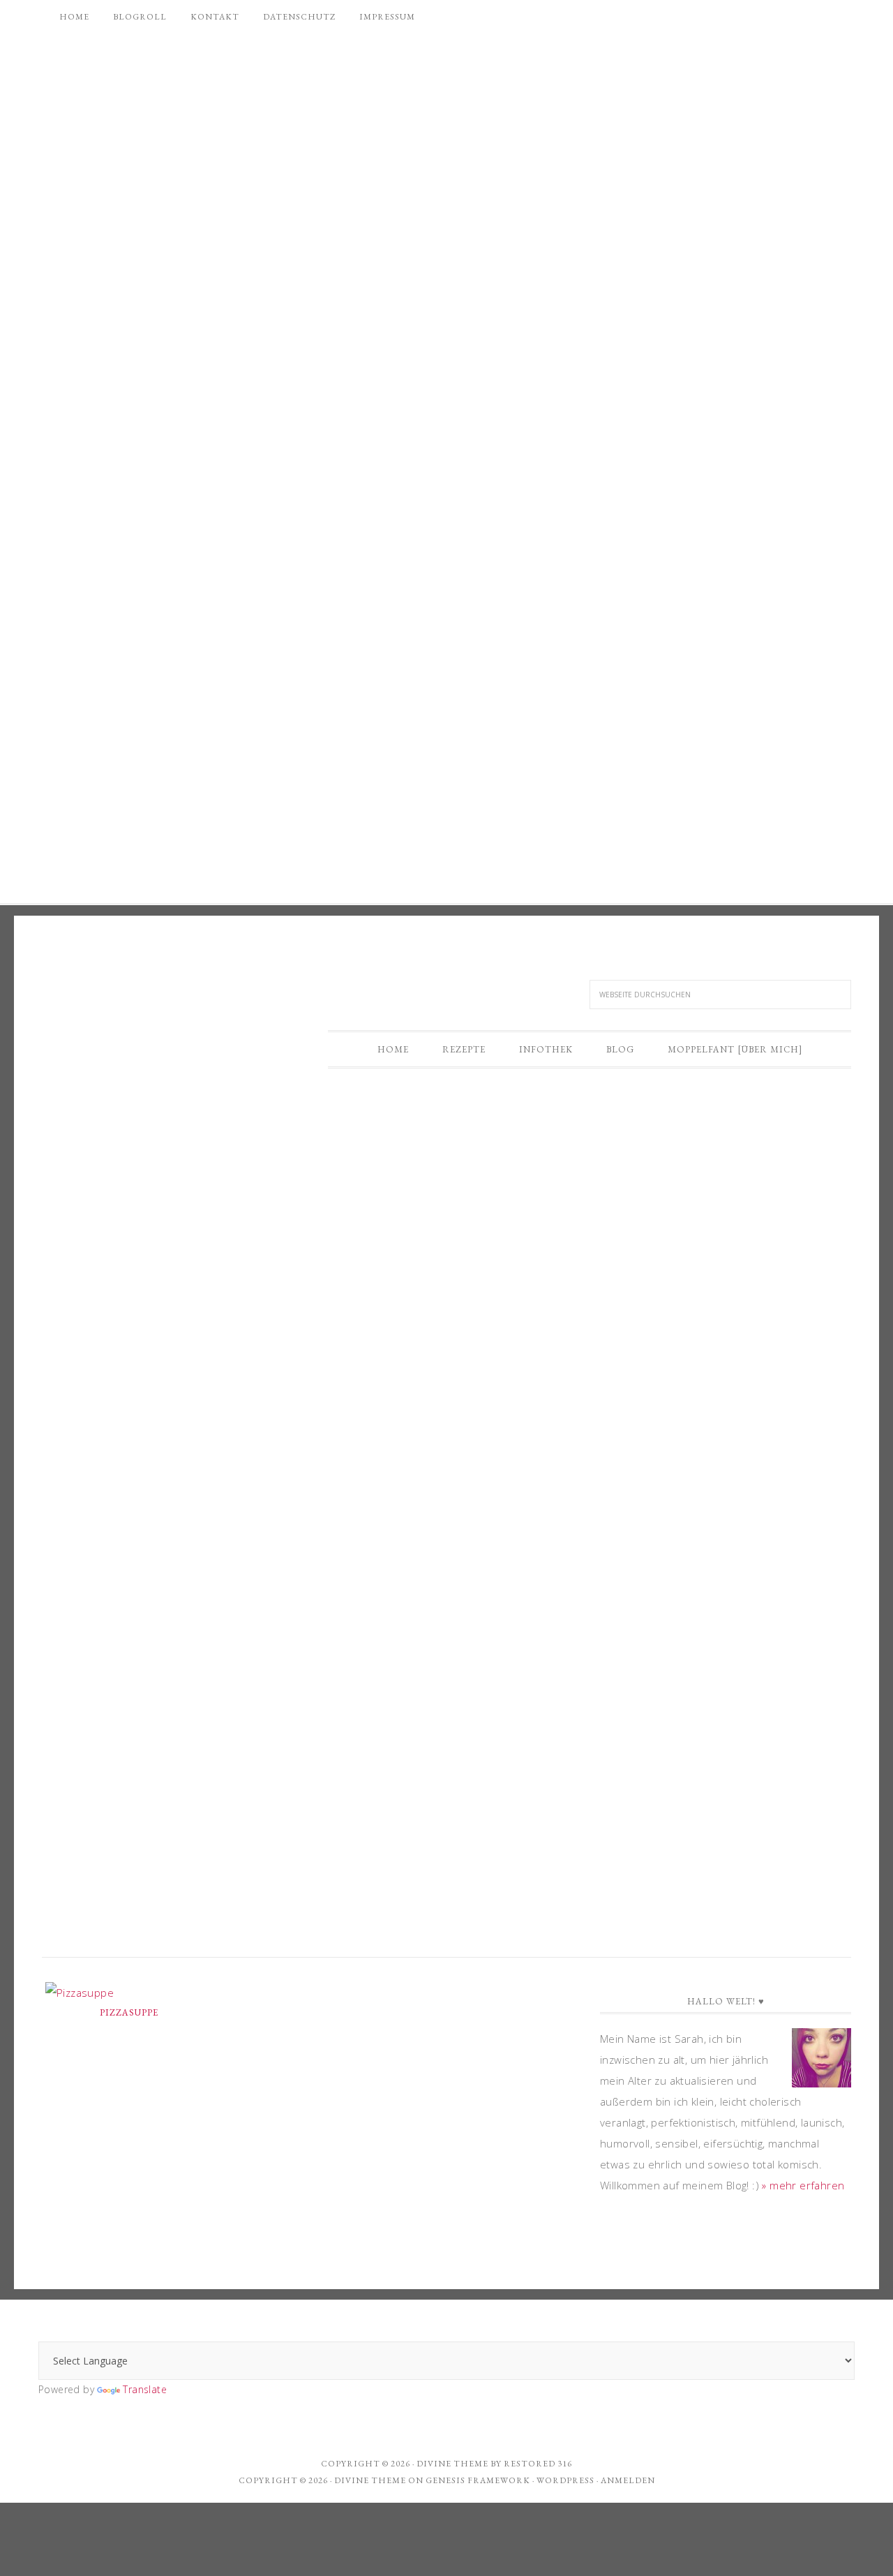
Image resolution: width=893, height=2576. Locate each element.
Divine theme (452, 2464)
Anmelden (628, 2480)
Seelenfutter (157, 991)
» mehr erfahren (803, 2185)
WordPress (565, 2480)
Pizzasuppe (129, 2012)
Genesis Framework (478, 2480)
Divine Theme (370, 2480)
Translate (145, 2389)
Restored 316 (538, 2464)
